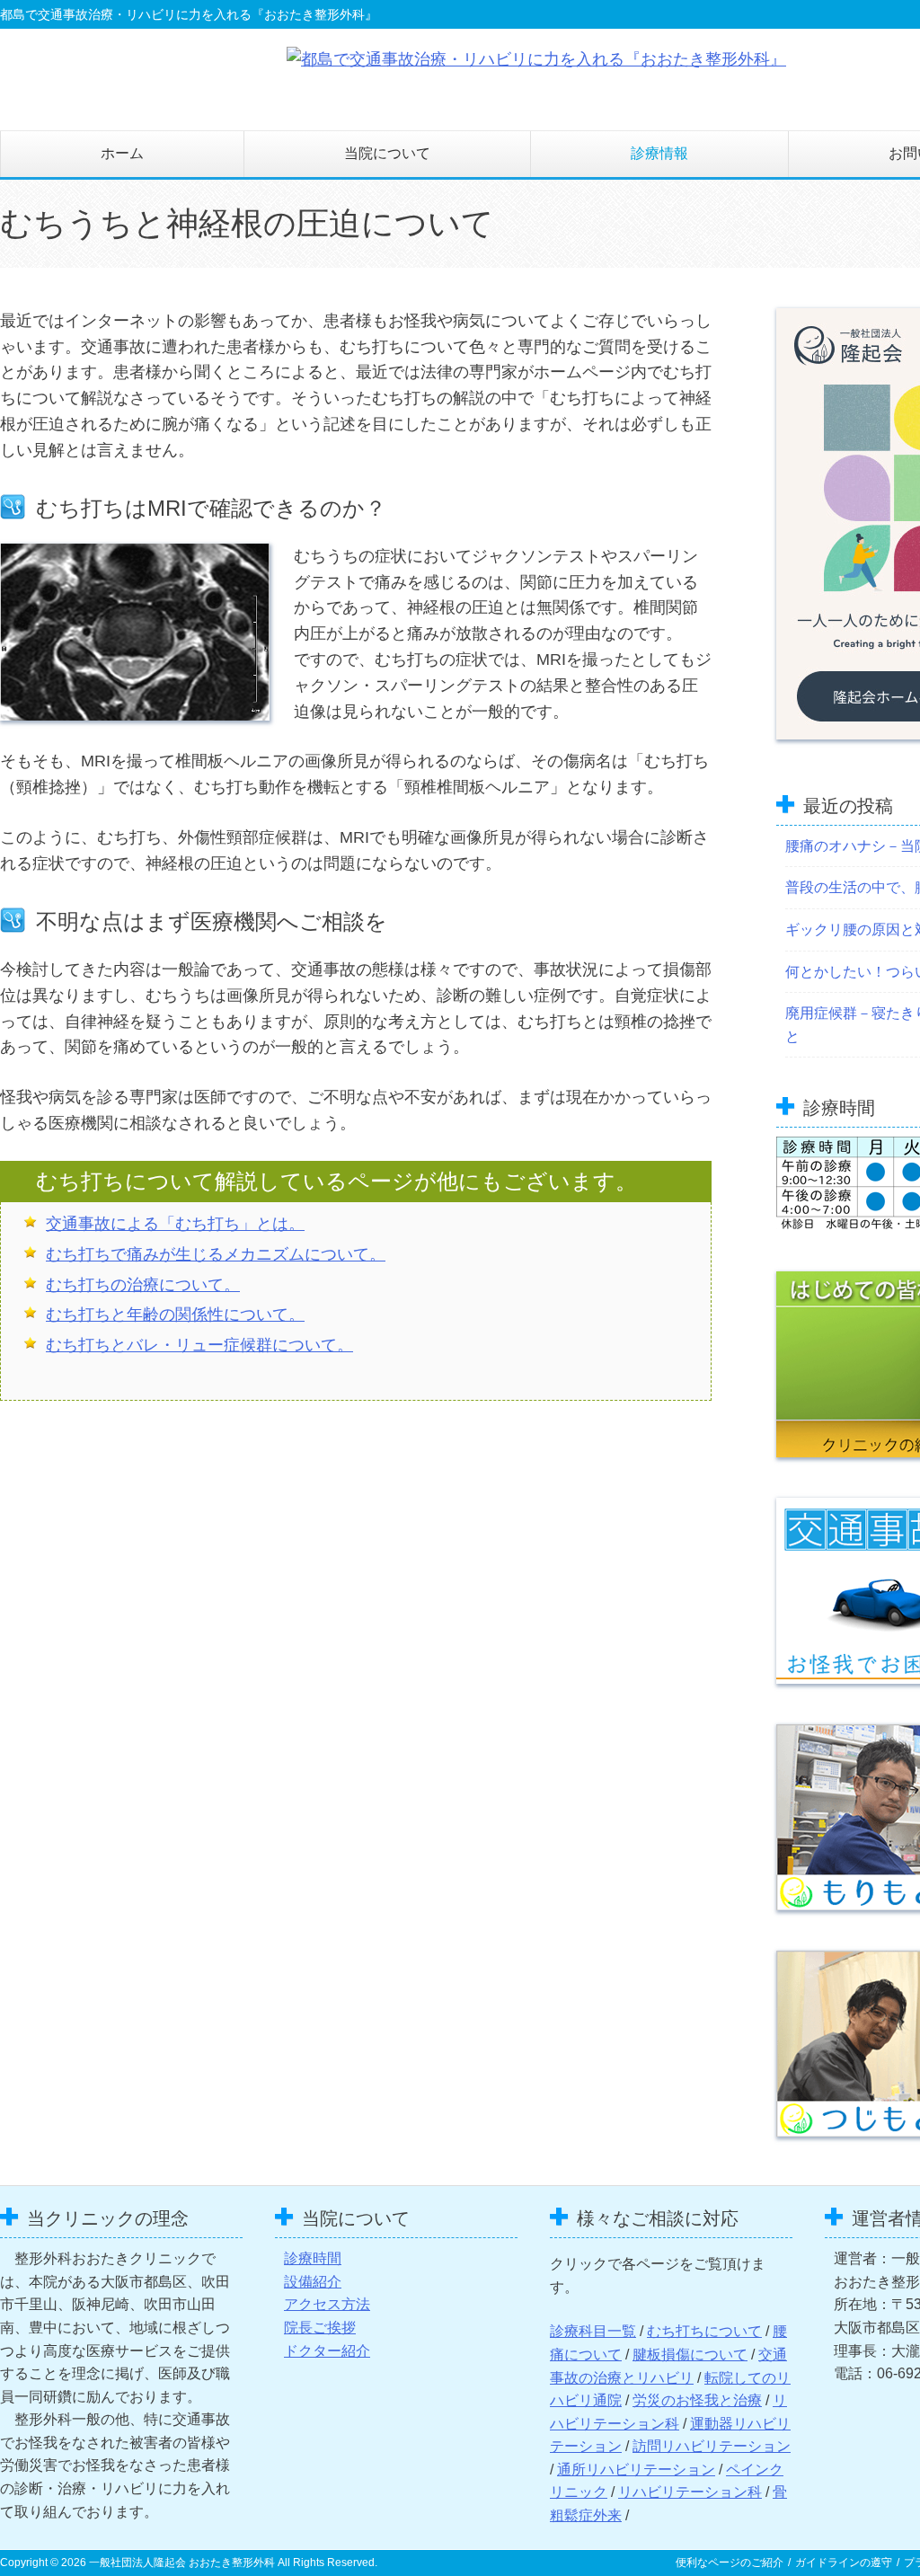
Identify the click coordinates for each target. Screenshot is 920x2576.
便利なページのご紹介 (730, 2563)
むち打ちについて (704, 2331)
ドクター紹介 (327, 2351)
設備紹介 (313, 2282)
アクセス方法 (327, 2304)
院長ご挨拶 (320, 2328)
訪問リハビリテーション (712, 2446)
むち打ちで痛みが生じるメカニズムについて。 (216, 1254)
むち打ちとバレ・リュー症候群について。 (199, 1345)
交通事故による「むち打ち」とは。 (175, 1224)
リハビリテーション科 (690, 2492)
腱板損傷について (690, 2355)
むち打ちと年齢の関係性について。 (175, 1315)
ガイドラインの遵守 (844, 2563)
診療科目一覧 (593, 2331)
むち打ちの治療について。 (143, 1285)
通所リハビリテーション (636, 2470)
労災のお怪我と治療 (697, 2400)
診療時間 (313, 2258)
